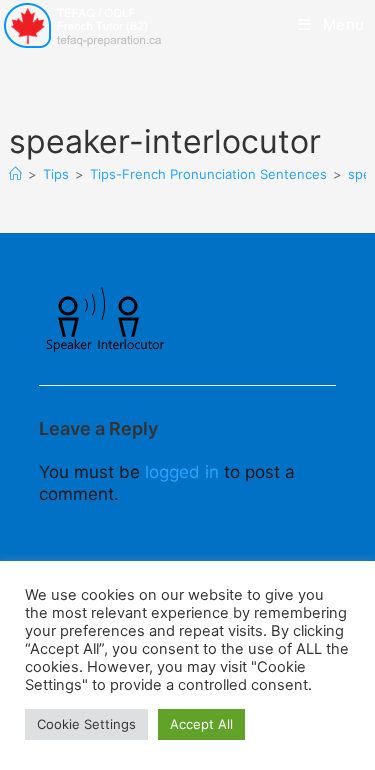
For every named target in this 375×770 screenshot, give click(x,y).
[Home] (15, 174)
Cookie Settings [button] (86, 724)
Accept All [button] (201, 724)
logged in (182, 472)
